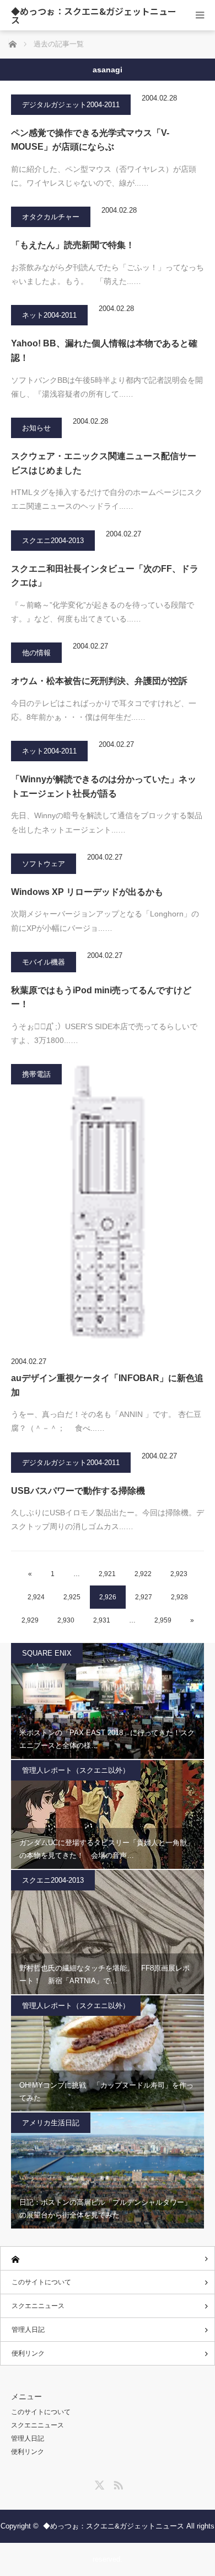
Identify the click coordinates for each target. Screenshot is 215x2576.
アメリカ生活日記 (51, 2123)
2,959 (163, 1620)
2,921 (107, 1574)
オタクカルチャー (51, 217)
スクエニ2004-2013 (53, 541)
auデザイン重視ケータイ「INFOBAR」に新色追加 (107, 1385)
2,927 (144, 1597)
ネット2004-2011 (49, 315)
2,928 (179, 1597)
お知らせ (36, 428)
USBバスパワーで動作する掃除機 (78, 1491)
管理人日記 (28, 2330)
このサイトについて (41, 2282)
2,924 (36, 1597)
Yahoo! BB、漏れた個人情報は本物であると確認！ (104, 351)
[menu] (200, 15)
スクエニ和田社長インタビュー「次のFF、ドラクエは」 (105, 576)
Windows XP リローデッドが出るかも (87, 892)
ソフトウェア (44, 864)
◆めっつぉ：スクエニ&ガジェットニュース (94, 15)
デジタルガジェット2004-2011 (71, 105)
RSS (117, 2483)
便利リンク (28, 2353)
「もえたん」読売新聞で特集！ (73, 245)
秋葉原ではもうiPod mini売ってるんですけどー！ (101, 997)
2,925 (72, 1597)
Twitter (98, 2483)
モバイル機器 (44, 962)
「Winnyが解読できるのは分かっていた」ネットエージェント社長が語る (104, 786)
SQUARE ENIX (47, 1653)
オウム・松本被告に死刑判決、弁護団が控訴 (99, 681)
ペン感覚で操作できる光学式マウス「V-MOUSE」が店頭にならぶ (90, 140)
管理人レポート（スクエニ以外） (76, 1770)
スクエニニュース (38, 2306)
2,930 (66, 1620)
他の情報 (36, 653)
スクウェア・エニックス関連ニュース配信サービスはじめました (104, 463)
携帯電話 (36, 1074)
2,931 (102, 1620)
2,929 (30, 1620)
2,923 (179, 1574)
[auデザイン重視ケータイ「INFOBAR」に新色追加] (108, 1208)
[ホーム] (108, 2259)
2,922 (143, 1574)
